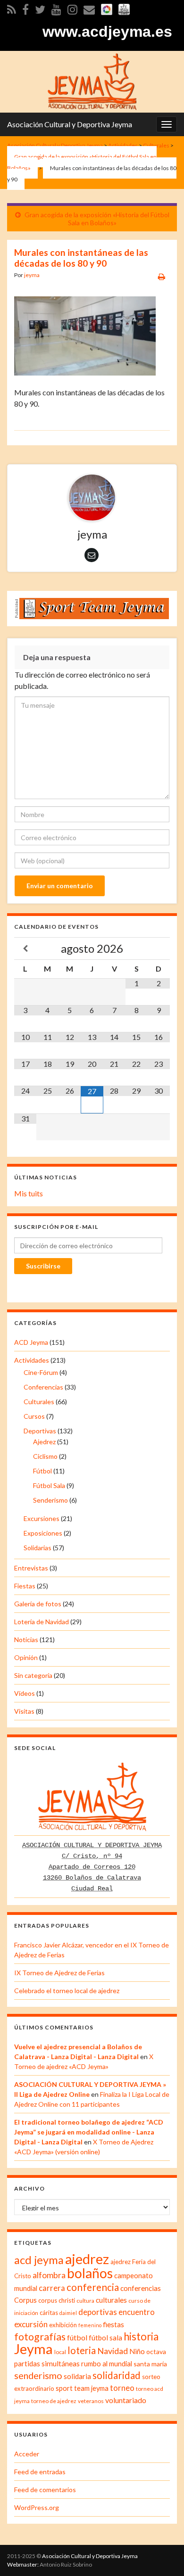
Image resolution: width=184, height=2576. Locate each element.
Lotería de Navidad (42, 1622)
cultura (85, 2301)
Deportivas (40, 1431)
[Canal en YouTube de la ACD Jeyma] (56, 8)
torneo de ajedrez (54, 2401)
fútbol (77, 2337)
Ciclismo (45, 1456)
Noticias (26, 1640)
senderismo (38, 2375)
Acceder (27, 2454)
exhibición (63, 2325)
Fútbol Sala (49, 1485)
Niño (137, 2351)
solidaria (77, 2376)
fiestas (113, 2324)
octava (156, 2351)
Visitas (24, 1711)
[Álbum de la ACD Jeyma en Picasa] (107, 8)
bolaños (90, 2273)
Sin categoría (33, 1675)
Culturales (39, 1402)
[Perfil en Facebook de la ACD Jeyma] (25, 8)
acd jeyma (39, 2260)
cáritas (49, 2313)
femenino (90, 2325)
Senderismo (50, 1500)
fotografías (40, 2337)
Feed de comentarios (45, 2490)
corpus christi (57, 2300)
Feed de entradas (40, 2472)
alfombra (49, 2275)
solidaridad (117, 2375)
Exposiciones (43, 1533)
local (60, 2352)
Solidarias (38, 1548)
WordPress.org (37, 2507)
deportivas (98, 2312)
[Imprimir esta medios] (162, 276)
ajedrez (87, 2259)
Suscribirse (43, 1266)
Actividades (32, 1360)
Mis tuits (29, 1193)
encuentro (137, 2312)
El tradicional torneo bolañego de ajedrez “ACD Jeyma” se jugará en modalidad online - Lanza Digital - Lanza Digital (89, 2132)
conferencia (93, 2287)
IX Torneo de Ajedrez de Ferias (59, 1973)
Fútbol (42, 1471)
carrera (52, 2288)
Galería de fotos (38, 1604)
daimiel (68, 2313)
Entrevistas (31, 1568)
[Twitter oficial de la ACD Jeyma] (40, 8)
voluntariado (126, 2400)
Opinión (26, 1657)
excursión (31, 2324)
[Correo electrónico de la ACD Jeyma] (89, 8)
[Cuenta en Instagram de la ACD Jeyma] (72, 8)
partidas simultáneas (47, 2363)
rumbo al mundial (107, 2364)
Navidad (113, 2351)
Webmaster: (23, 2564)
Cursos (34, 1416)
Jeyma (33, 2349)
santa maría (150, 2364)
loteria (82, 2350)
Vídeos (25, 1693)
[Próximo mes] (159, 949)
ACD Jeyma (31, 1342)
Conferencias (43, 1387)
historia (141, 2336)
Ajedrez (44, 1442)
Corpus (25, 2300)
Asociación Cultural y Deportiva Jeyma (70, 124)
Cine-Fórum (41, 1372)
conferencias (141, 2288)
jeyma (32, 275)
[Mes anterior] (25, 949)
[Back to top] (163, 2555)
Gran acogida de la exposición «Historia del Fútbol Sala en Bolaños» (97, 219)
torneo (122, 2388)
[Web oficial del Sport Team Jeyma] (124, 8)
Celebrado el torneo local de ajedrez (67, 1991)
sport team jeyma (82, 2388)
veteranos (91, 2401)
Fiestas (25, 1586)
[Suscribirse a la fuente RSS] (12, 8)
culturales (111, 2300)
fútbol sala (105, 2338)
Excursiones (42, 1518)
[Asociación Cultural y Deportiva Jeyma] (92, 80)
